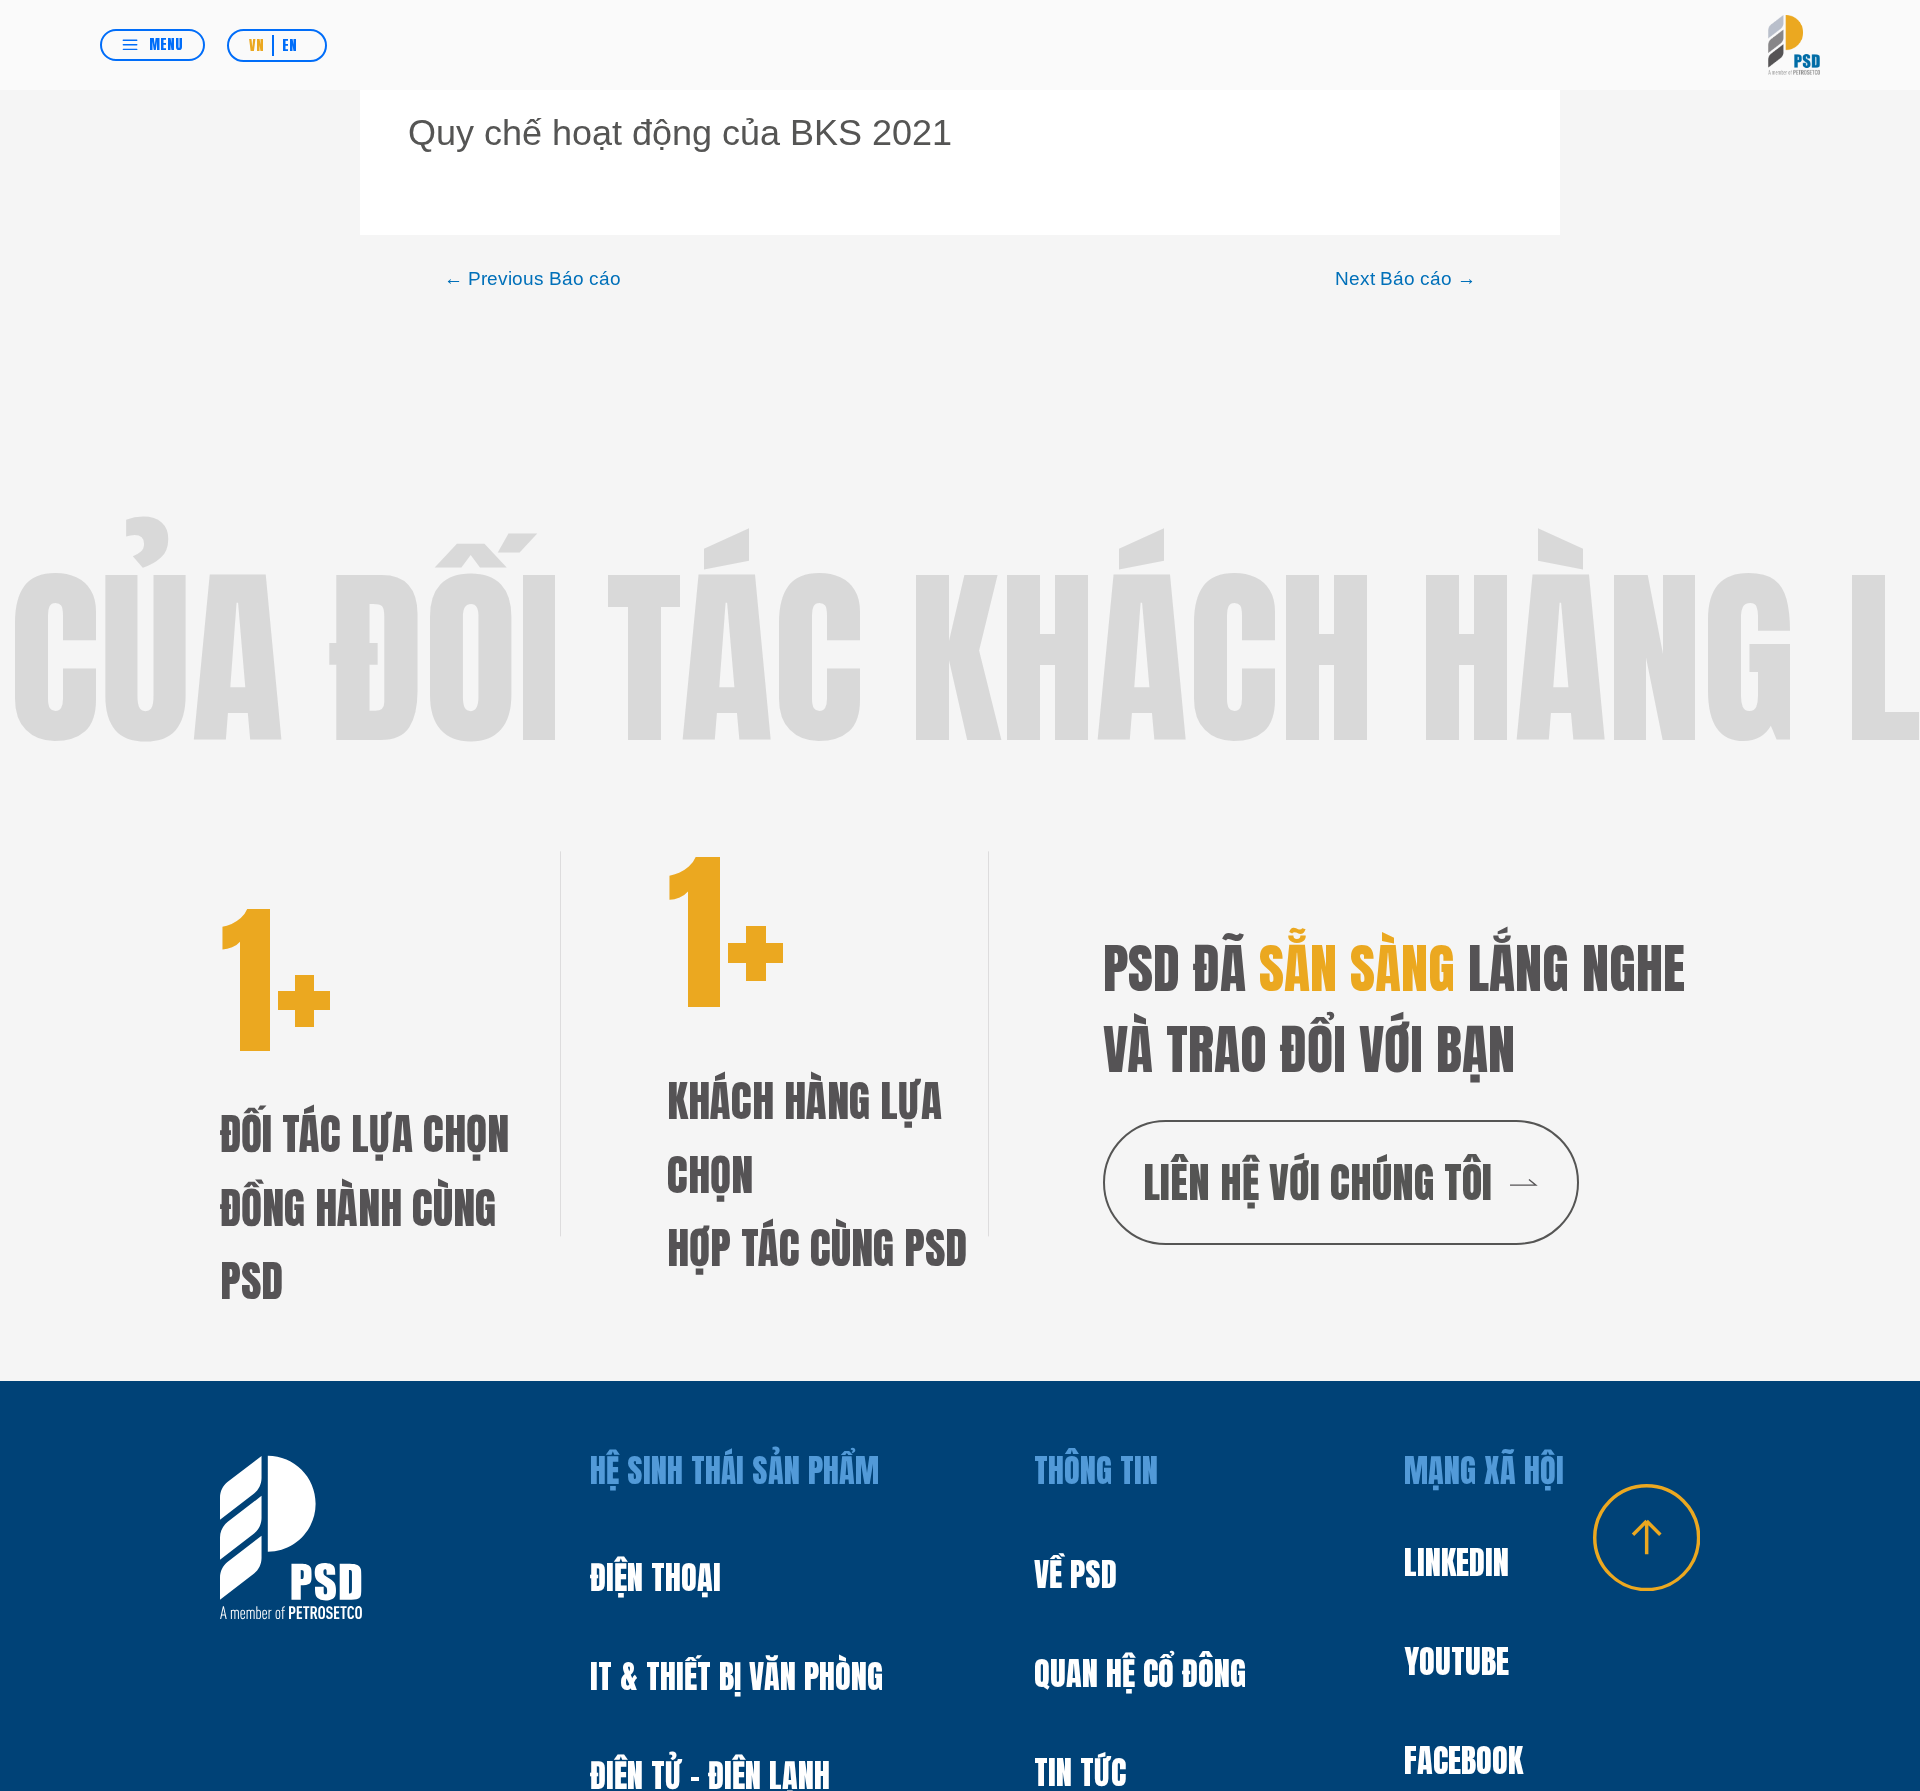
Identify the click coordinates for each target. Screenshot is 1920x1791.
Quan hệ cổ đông (1140, 1673)
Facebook (1463, 1760)
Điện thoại (655, 1577)
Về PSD (1075, 1574)
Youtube (1456, 1661)
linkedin (1456, 1562)
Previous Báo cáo (532, 278)
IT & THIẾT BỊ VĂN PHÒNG (736, 1676)
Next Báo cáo (1405, 278)
